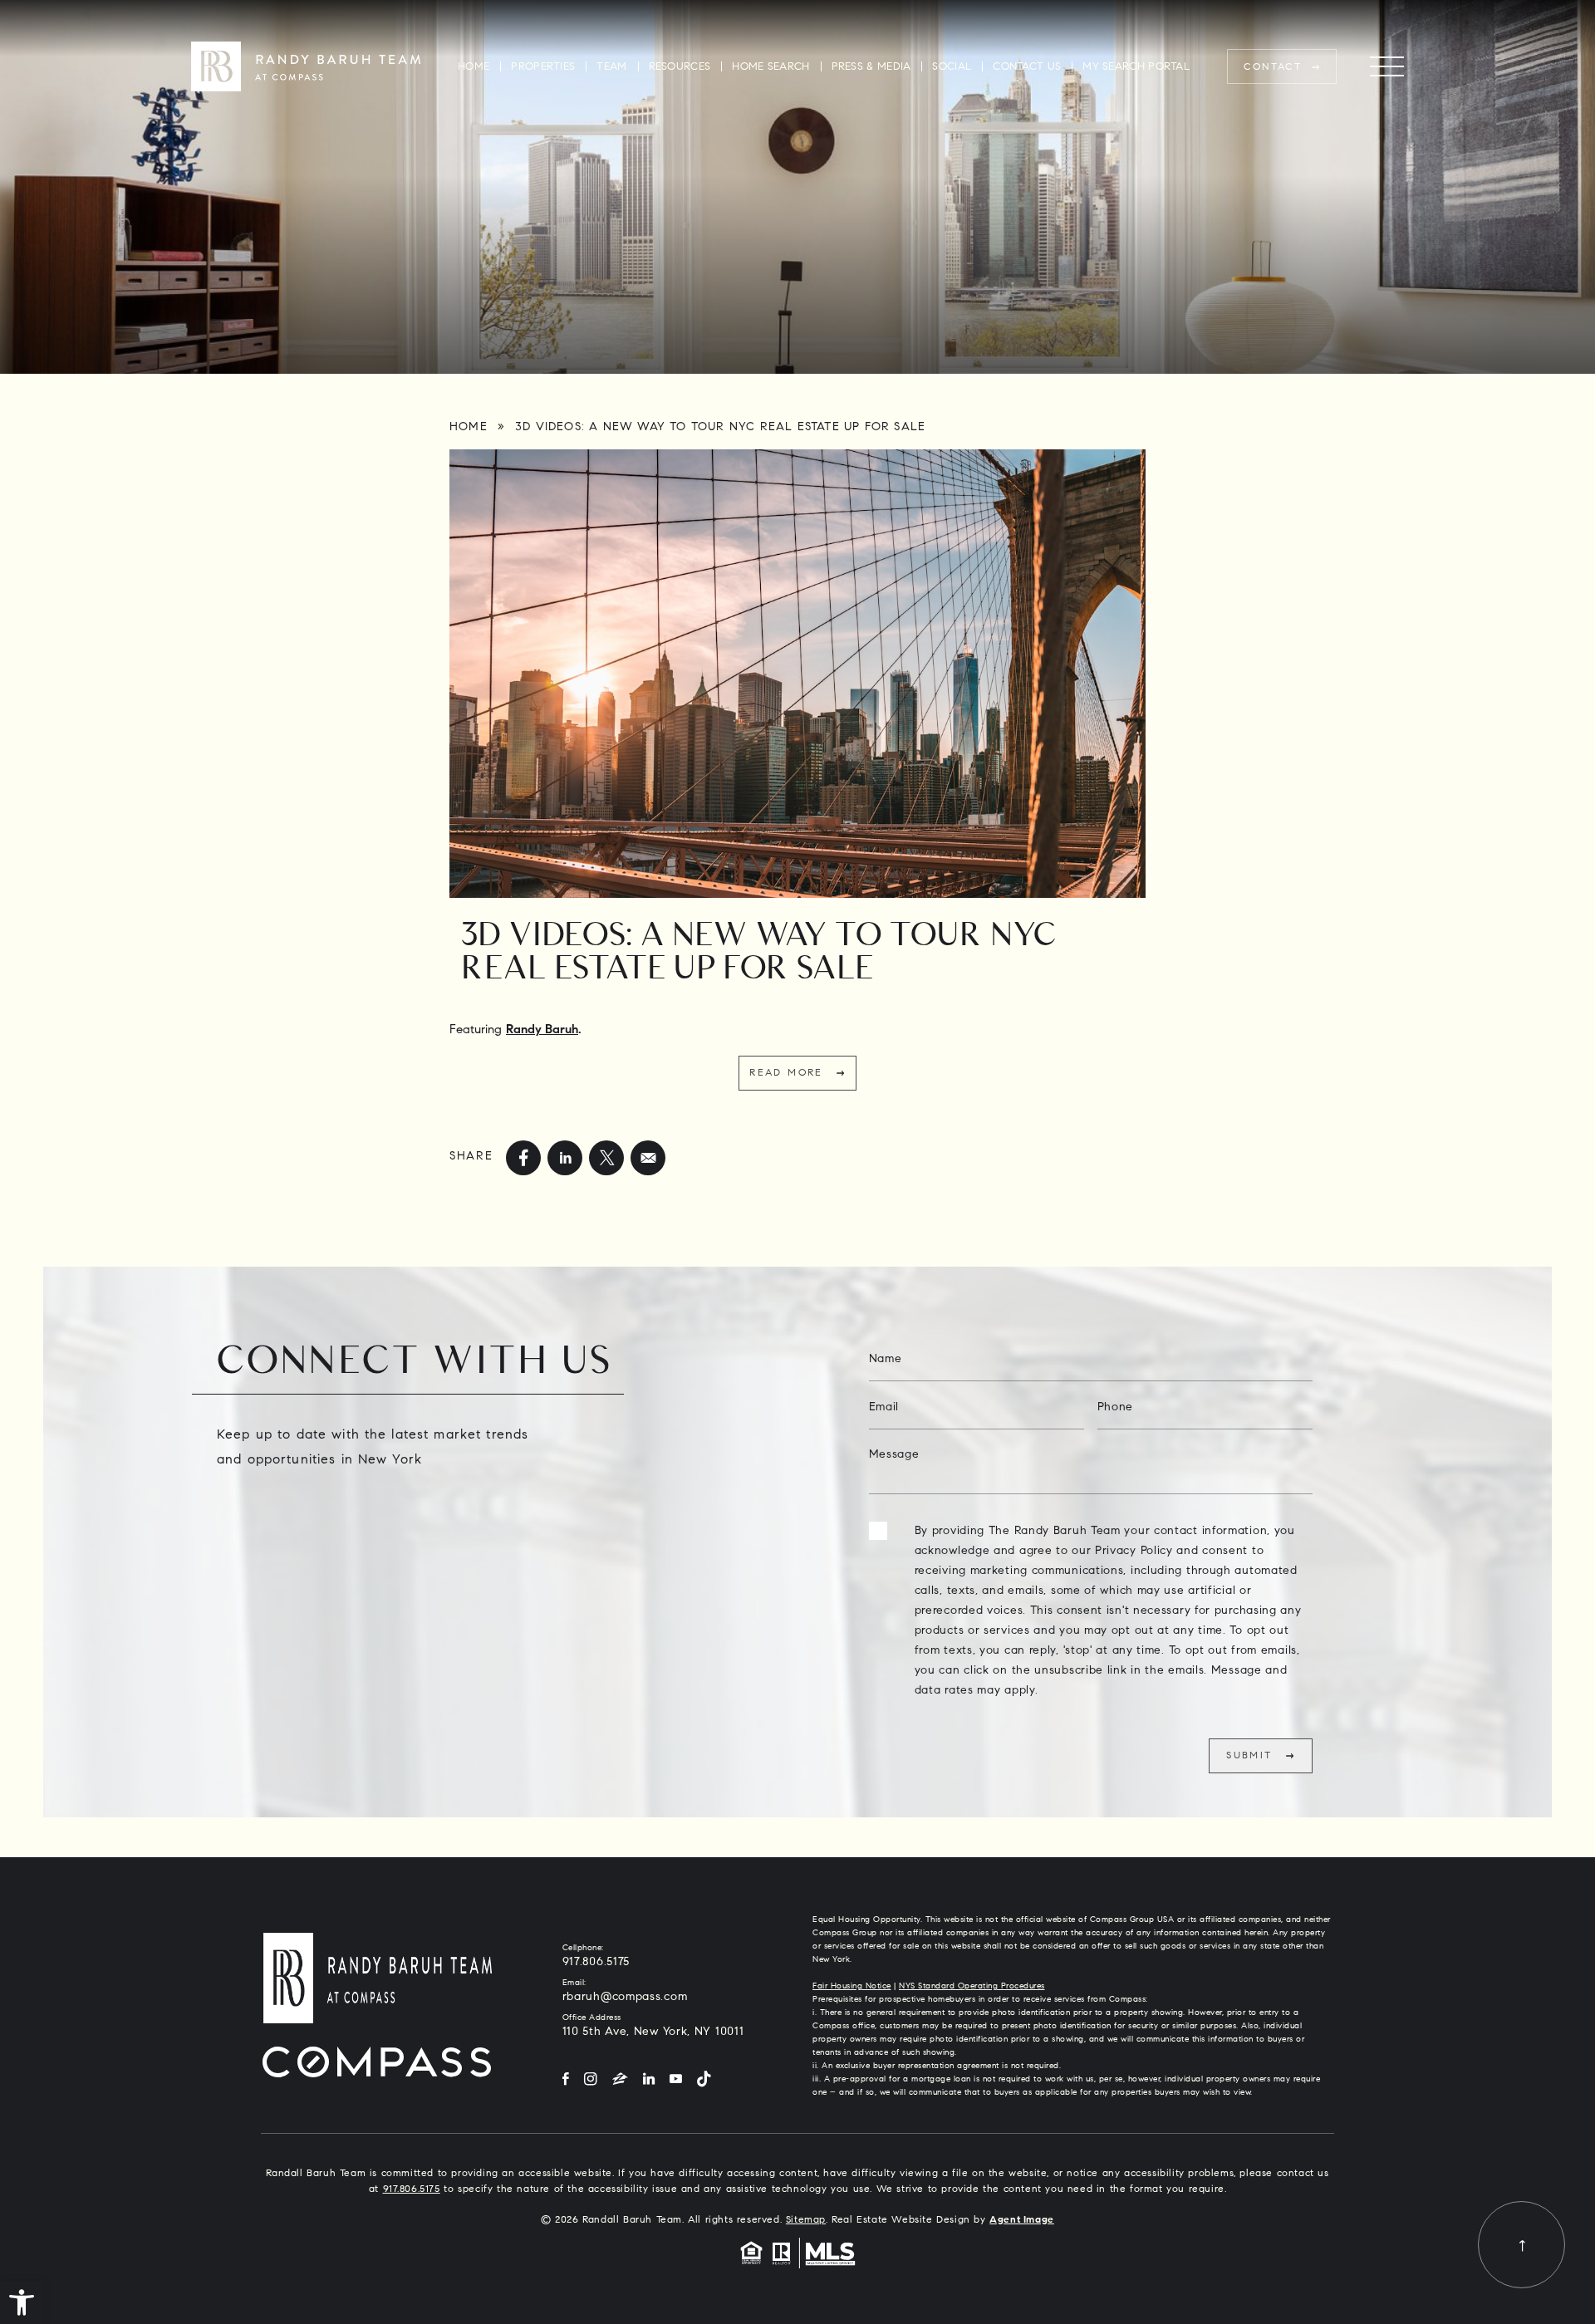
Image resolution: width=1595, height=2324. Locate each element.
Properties (543, 67)
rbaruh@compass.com (625, 1998)
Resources (680, 67)
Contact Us (1027, 67)
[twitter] (606, 1158)
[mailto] (648, 1158)
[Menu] (1387, 67)
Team (611, 67)
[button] (22, 2302)
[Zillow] (620, 2080)
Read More (786, 1073)
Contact (1273, 67)
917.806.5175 (596, 1963)
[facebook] (523, 1158)
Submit (1249, 1756)
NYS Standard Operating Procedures (972, 1987)
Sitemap (806, 2220)
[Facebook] (566, 2080)
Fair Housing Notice (852, 1987)
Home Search (771, 67)
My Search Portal (1136, 67)
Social (952, 67)
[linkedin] (565, 1158)
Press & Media (871, 67)
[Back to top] (1521, 2245)
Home (474, 67)
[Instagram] (591, 2080)
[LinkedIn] (649, 2080)
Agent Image (1022, 2220)
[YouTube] (676, 2080)
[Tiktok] (704, 2080)
